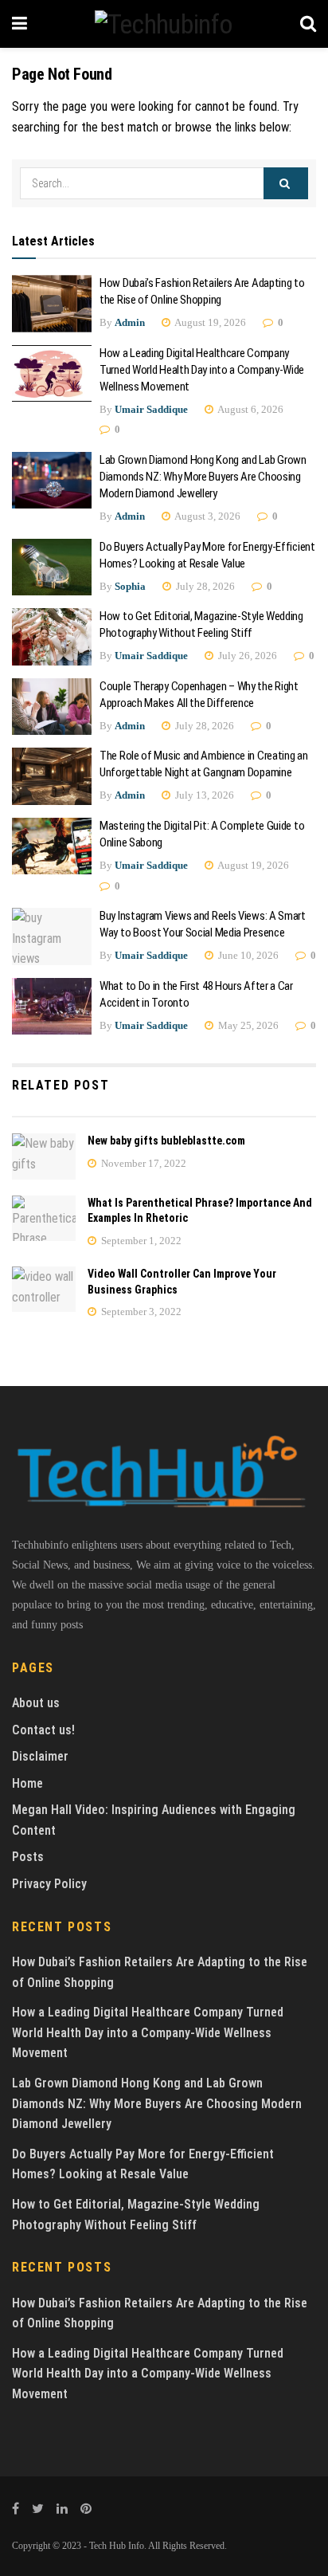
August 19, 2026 (209, 322)
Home (27, 1783)
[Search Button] (286, 183)
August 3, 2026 (207, 516)
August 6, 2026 (250, 409)
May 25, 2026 (247, 1025)
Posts (28, 1857)
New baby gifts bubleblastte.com (166, 1141)
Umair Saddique (151, 409)
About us (36, 1703)
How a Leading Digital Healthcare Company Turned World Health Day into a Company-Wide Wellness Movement (202, 370)
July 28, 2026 (204, 586)
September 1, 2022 (140, 1241)
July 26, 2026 (246, 656)
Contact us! (43, 1730)
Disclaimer (40, 1756)
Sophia (130, 586)
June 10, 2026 (247, 955)
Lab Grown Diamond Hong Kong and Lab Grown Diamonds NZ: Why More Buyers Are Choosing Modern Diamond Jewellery (203, 477)
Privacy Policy (49, 1884)
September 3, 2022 (140, 1312)
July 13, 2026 (203, 795)
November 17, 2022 (143, 1163)
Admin (130, 322)
